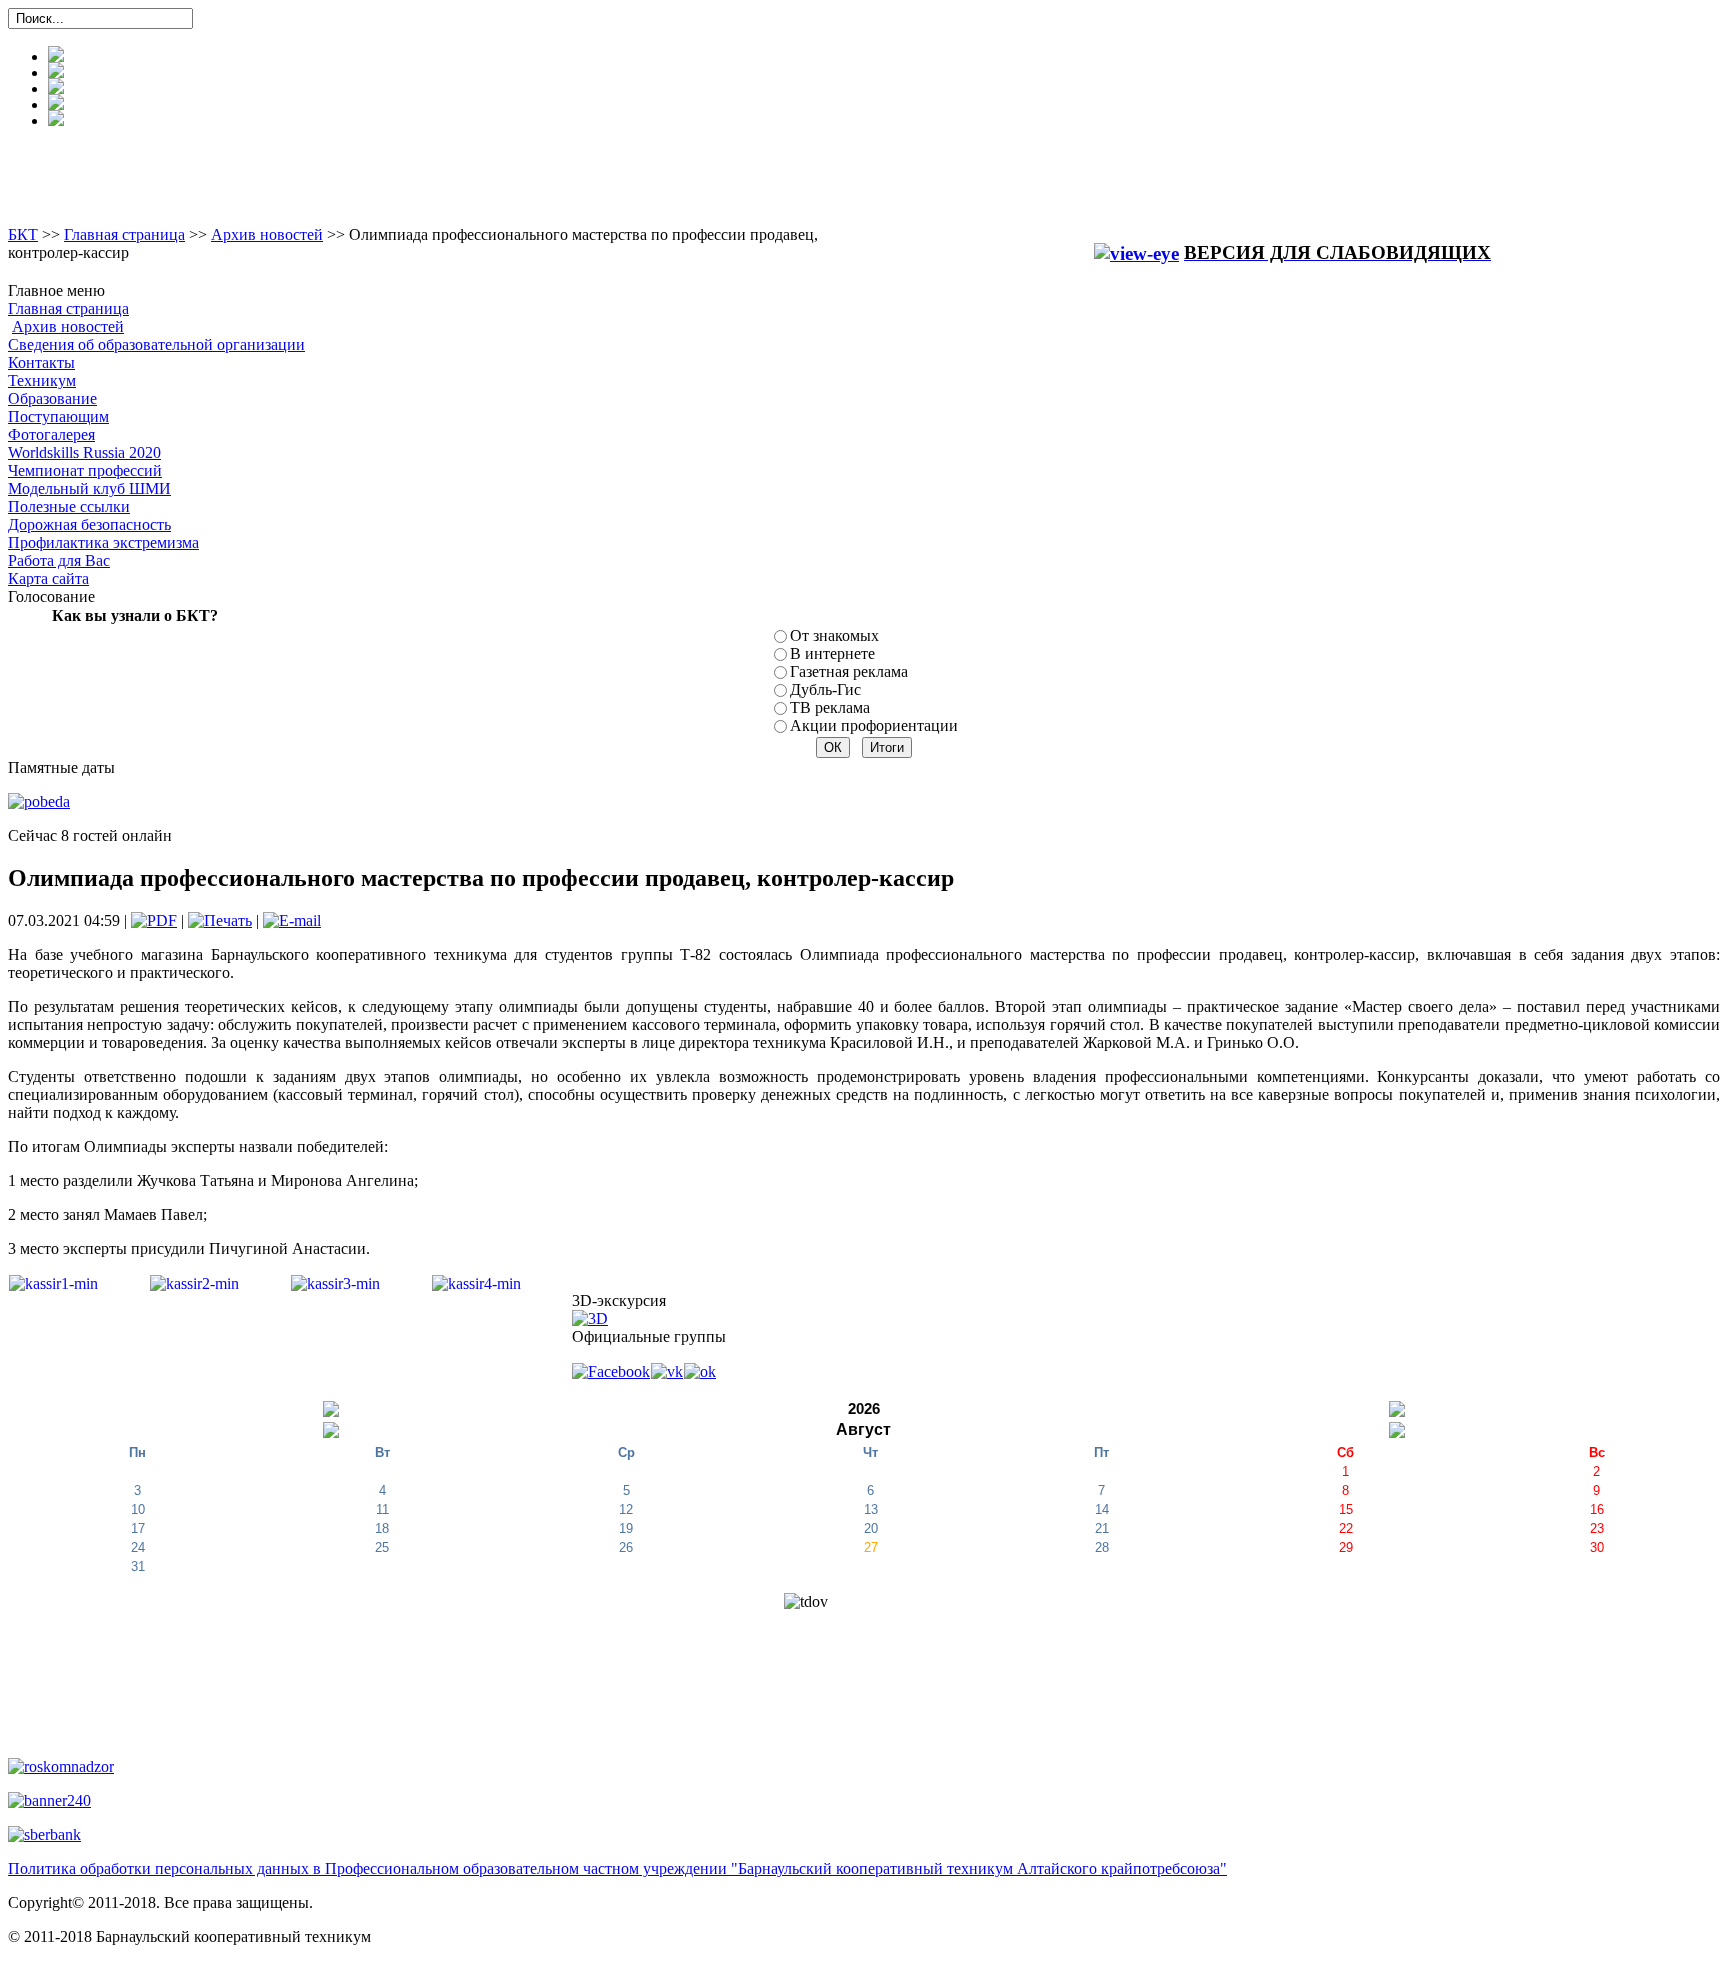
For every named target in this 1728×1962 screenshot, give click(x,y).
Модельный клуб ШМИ (89, 488)
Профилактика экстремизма (103, 542)
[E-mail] (292, 920)
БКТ (23, 234)
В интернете (832, 653)
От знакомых (834, 635)
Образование (52, 398)
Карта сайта (48, 578)
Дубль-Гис (825, 689)
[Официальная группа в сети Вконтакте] (667, 1370)
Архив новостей (267, 234)
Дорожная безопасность (89, 524)
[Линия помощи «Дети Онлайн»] (49, 1799)
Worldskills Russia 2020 (84, 452)
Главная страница (124, 234)
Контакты (41, 362)
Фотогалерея (51, 434)
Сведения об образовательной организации (156, 344)
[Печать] (220, 920)
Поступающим (58, 416)
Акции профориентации (874, 725)
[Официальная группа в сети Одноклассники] (700, 1370)
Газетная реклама (849, 671)
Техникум (42, 380)
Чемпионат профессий (85, 470)
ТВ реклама (830, 707)
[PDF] (154, 920)
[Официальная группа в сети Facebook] (611, 1370)
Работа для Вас (59, 560)
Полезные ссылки (69, 506)
